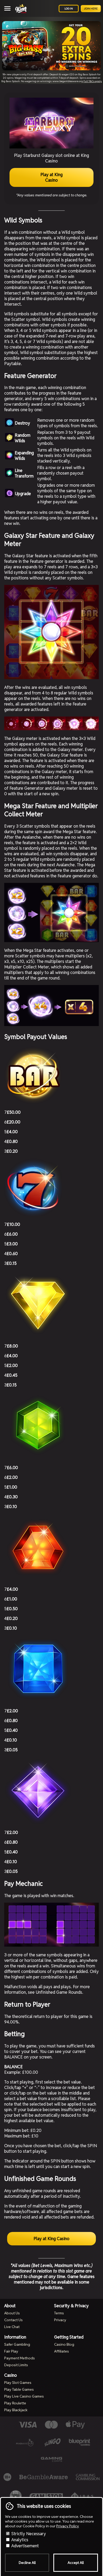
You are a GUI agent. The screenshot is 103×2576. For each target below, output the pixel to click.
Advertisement (25, 2546)
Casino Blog (64, 2344)
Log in (69, 9)
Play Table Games (19, 2389)
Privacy (60, 2320)
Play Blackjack (16, 2410)
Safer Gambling (17, 2344)
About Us (12, 2313)
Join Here (91, 9)
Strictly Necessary (28, 2534)
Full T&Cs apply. (93, 81)
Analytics (19, 2540)
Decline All (27, 2563)
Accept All (76, 2563)
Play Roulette (15, 2403)
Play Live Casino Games (24, 2396)
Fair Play (11, 2351)
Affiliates (62, 2351)
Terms (59, 2313)
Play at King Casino (51, 177)
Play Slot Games (18, 2383)
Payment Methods (20, 2358)
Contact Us (13, 2320)
